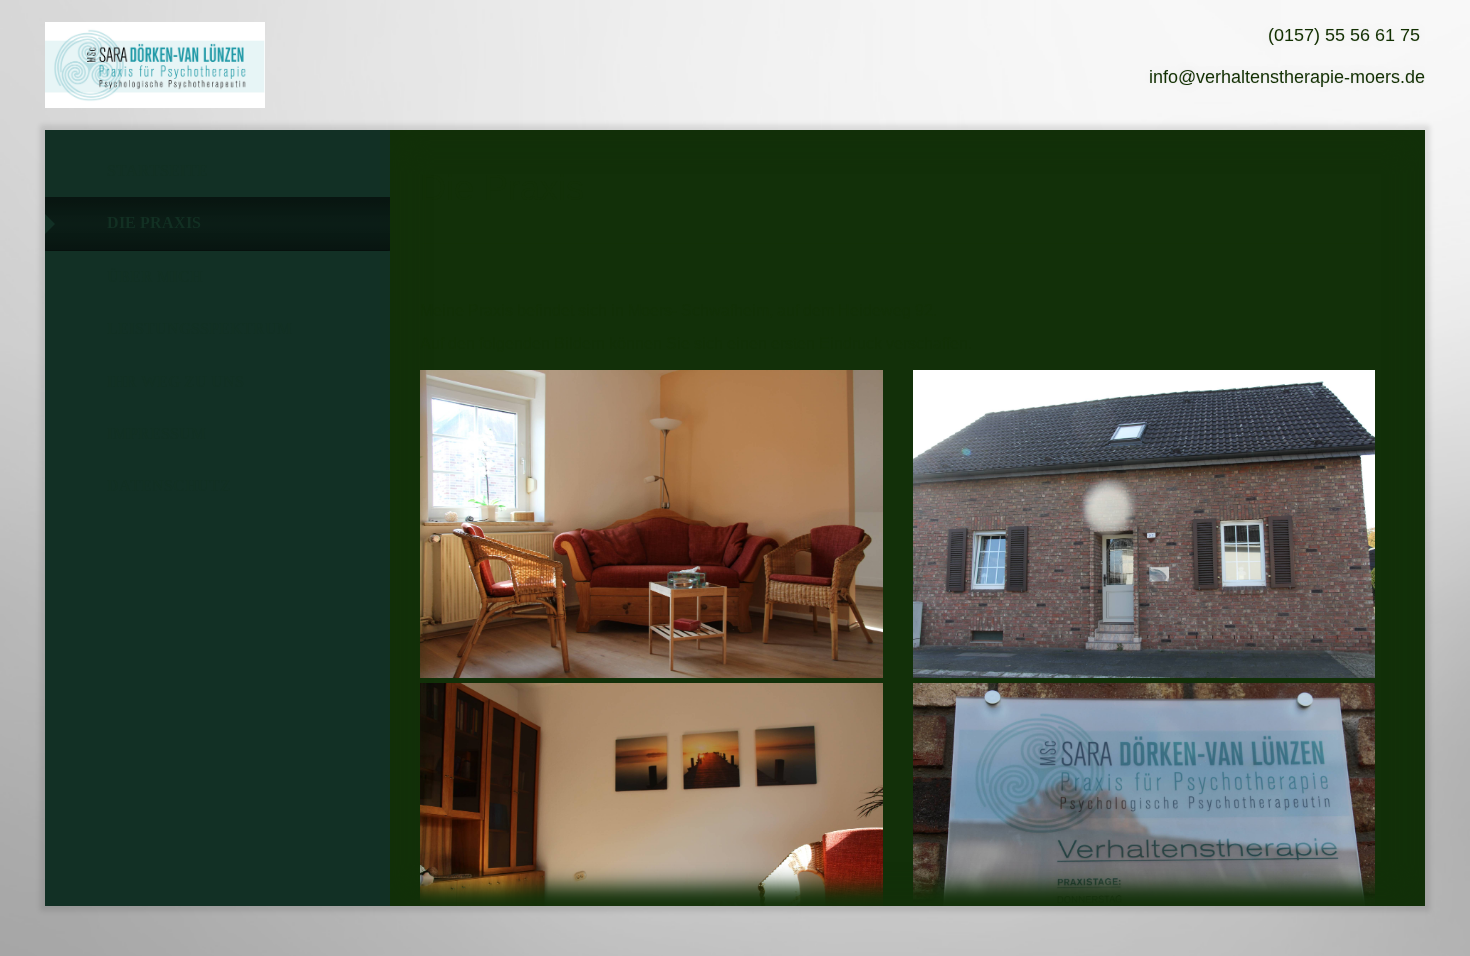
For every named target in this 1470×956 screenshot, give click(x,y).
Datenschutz (169, 485)
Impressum (156, 433)
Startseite (157, 170)
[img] (155, 65)
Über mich (154, 276)
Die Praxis (154, 222)
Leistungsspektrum (199, 328)
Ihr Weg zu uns (175, 381)
